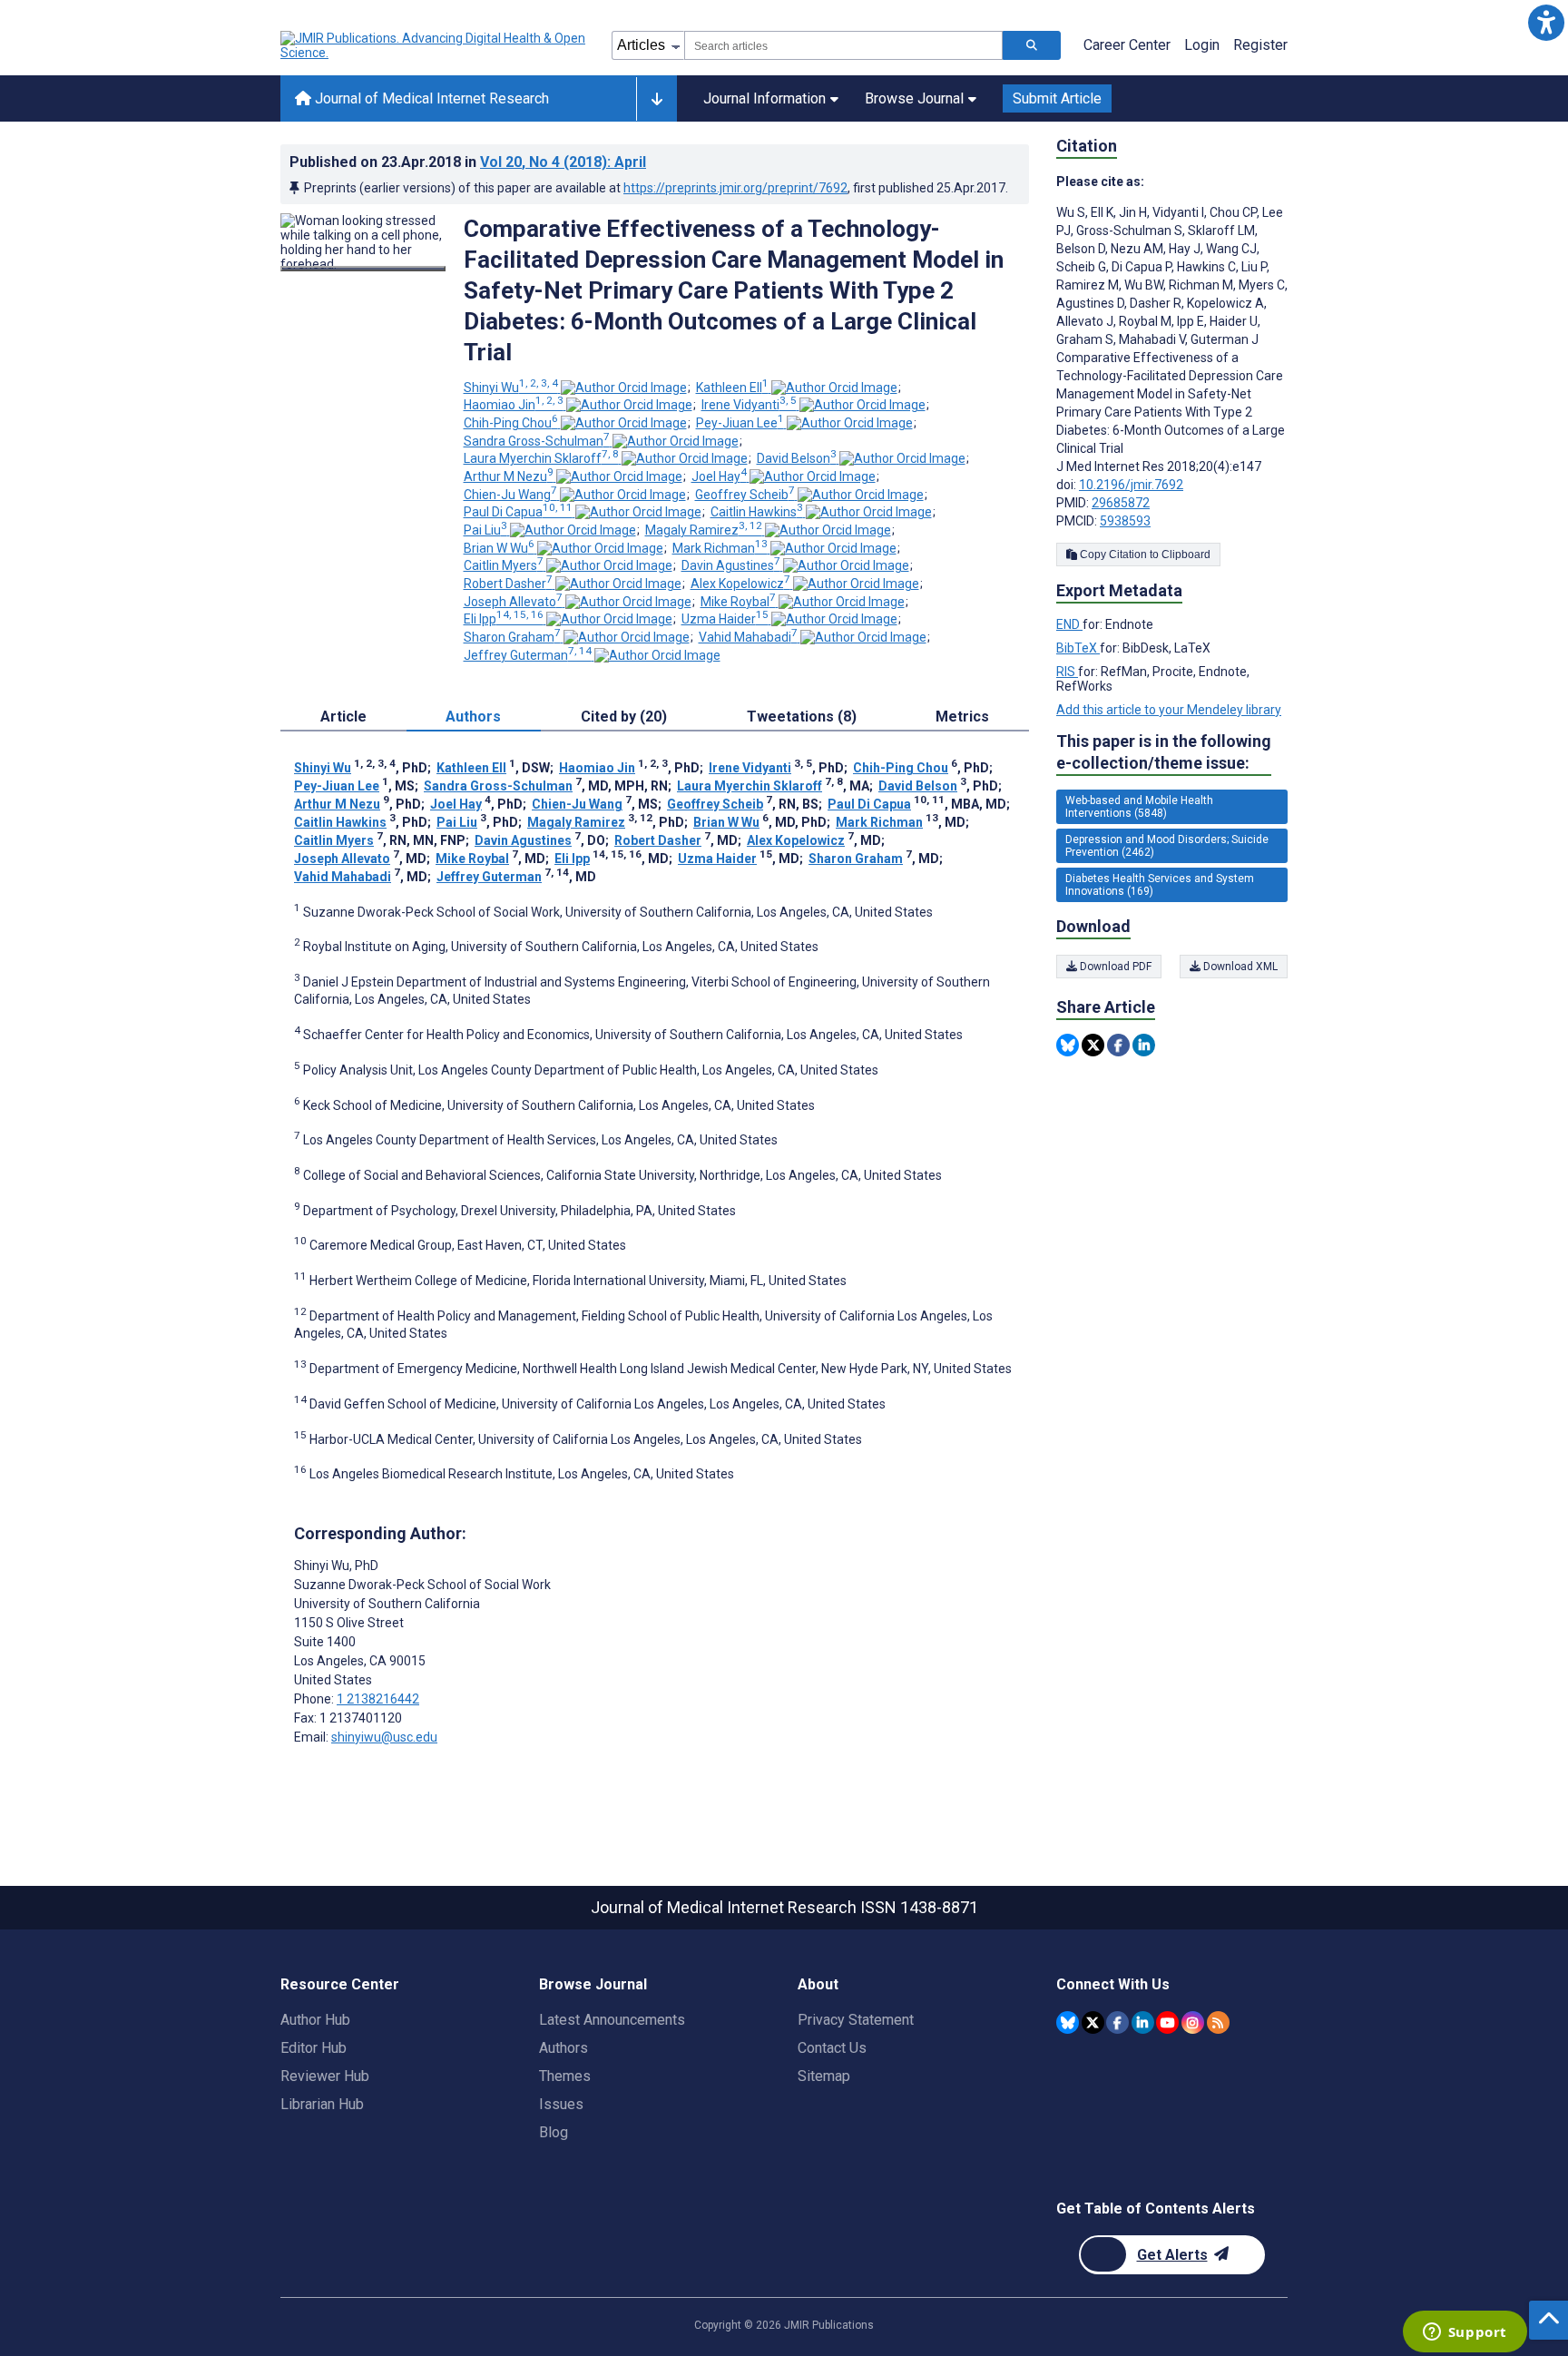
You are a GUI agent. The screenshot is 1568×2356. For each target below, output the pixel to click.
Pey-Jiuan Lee (740, 423)
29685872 (1121, 503)
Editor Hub (314, 2048)
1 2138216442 (378, 1699)
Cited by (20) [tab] (624, 717)
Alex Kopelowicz (740, 584)
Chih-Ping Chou (511, 423)
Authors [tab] (473, 717)
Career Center (1127, 45)
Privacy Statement (856, 2020)
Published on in (468, 162)
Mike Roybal (738, 602)
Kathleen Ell (732, 388)
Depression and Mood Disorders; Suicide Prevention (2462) (1167, 846)
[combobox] (843, 45)
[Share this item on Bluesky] (1068, 1045)
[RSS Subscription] (1218, 2022)
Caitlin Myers (504, 565)
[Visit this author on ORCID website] (624, 388)
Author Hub (315, 2020)
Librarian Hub (322, 2104)
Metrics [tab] (962, 717)
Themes (565, 2076)
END (1069, 624)
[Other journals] (657, 99)
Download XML (1239, 967)
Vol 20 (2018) (563, 162)
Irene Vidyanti (749, 405)
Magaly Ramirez (704, 530)
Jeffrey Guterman (528, 655)
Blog (554, 2132)
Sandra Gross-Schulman (537, 441)
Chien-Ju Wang (510, 495)
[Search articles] (1032, 45)
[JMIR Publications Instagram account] (1193, 2022)
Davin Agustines (731, 565)
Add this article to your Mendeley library (1169, 710)
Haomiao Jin (514, 405)
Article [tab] (343, 717)
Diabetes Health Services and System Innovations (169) (1160, 885)
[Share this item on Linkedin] (1144, 1045)
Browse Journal (914, 98)
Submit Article (1057, 98)
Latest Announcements (612, 2020)
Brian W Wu (499, 548)
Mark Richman (720, 548)
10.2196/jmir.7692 (1131, 485)
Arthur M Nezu (509, 476)
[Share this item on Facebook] (1118, 1045)
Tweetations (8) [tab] (802, 717)
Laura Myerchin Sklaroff (541, 458)
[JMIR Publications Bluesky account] (1068, 2022)
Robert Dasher (508, 584)
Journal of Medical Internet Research (430, 98)
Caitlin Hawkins (757, 512)
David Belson (797, 458)
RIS (1067, 672)
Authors (563, 2048)
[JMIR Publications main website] (435, 45)
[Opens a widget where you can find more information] (1465, 2333)
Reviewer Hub (325, 2076)
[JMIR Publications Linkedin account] (1143, 2022)
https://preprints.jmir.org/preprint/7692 (735, 188)
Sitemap (824, 2076)
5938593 (1125, 521)
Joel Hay (719, 476)
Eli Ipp (504, 619)
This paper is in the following (1164, 752)
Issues (561, 2104)
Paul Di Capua (518, 512)
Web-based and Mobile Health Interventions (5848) (1139, 807)
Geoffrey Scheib (745, 495)
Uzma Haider (725, 619)
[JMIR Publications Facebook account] (1117, 2022)
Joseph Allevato (513, 602)
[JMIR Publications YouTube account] (1167, 2022)
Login (1202, 45)
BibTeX (1078, 648)
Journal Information (764, 98)
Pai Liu (485, 530)
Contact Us (832, 2048)
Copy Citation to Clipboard (1144, 555)
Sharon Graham (512, 637)
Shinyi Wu (511, 388)
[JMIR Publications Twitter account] (1093, 2022)
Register (1260, 45)
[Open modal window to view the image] (363, 269)
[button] (1546, 22)
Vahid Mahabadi (748, 637)
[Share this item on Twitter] (1093, 1045)
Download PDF (1114, 967)
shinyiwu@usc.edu (384, 1737)
